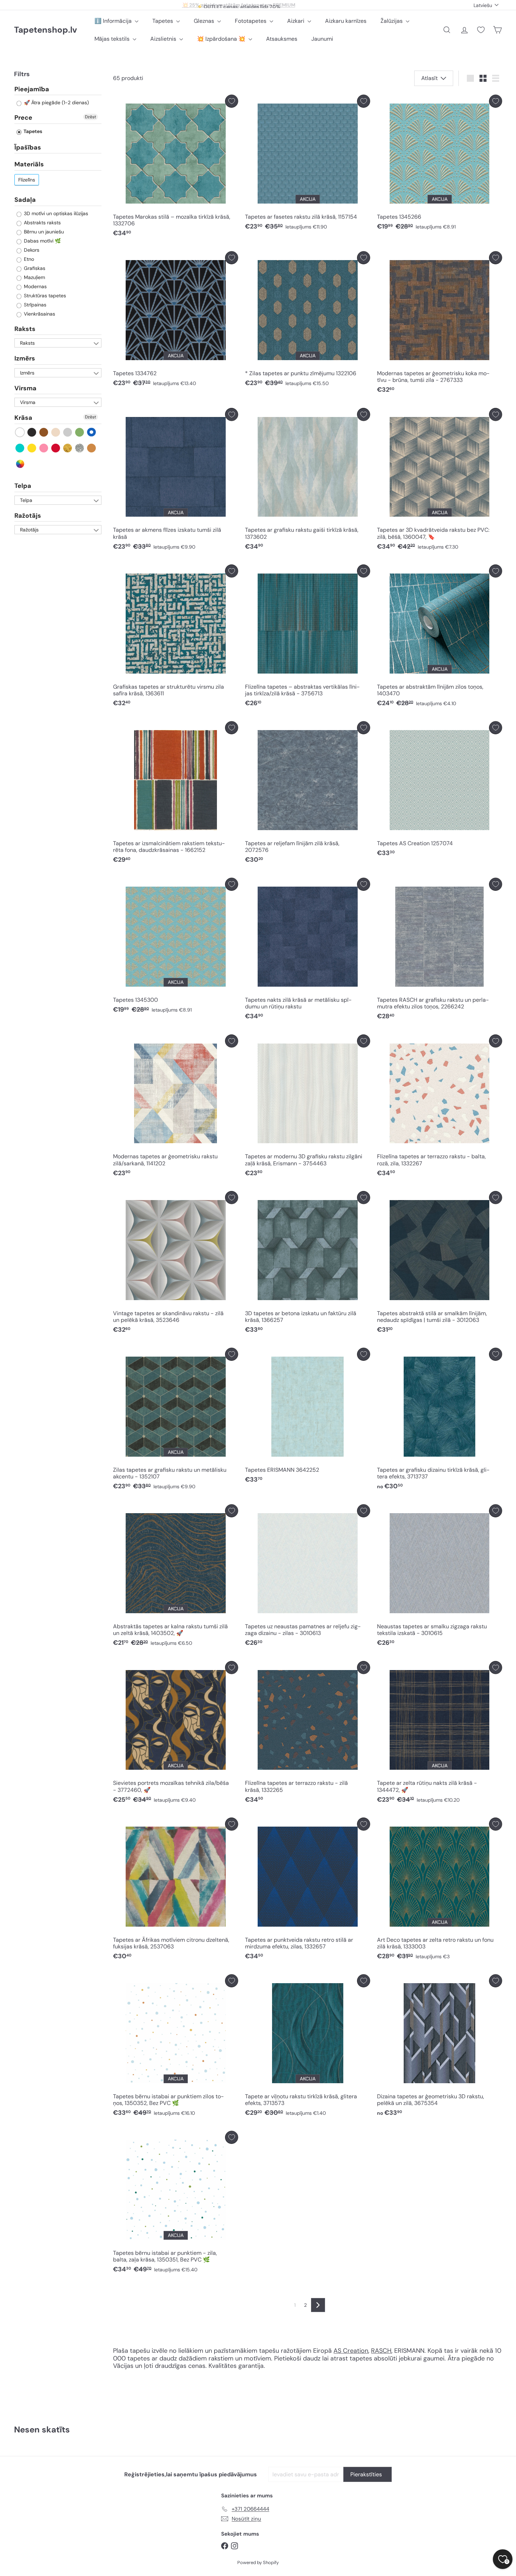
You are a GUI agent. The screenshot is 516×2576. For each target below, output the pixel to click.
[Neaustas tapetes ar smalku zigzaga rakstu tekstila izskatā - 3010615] (439, 1577)
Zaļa (80, 432)
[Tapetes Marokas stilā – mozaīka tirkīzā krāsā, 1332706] (176, 168)
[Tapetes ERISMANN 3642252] (307, 1418)
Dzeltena (32, 448)
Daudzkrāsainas (20, 464)
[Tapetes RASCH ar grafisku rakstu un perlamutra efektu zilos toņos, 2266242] (439, 951)
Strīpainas (34, 305)
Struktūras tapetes (44, 296)
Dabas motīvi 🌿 (42, 241)
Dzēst (91, 117)
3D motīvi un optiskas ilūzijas (55, 213)
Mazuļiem (34, 277)
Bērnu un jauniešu (43, 232)
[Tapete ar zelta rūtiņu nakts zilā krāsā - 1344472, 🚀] (439, 1734)
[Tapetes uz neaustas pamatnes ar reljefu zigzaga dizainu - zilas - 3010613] (307, 1577)
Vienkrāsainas (39, 314)
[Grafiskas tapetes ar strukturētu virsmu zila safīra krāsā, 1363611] (176, 637)
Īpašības (28, 147)
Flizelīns (27, 180)
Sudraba (80, 448)
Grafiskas (34, 268)
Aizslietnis (164, 39)
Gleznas (205, 21)
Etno (28, 259)
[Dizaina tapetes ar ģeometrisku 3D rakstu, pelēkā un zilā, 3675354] (439, 2047)
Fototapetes (251, 21)
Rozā (44, 448)
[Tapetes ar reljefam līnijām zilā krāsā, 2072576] (307, 794)
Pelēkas (68, 432)
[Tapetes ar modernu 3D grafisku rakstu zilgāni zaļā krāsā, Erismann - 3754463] (307, 1107)
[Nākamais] (318, 2305)
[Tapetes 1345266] (439, 164)
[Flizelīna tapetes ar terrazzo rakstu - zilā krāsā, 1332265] (307, 1734)
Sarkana (56, 448)
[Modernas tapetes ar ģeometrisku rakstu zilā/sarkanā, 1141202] (176, 1107)
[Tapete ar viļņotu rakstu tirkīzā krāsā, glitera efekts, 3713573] (307, 2047)
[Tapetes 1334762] (176, 321)
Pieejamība (32, 90)
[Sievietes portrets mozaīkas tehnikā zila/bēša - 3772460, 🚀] (176, 1734)
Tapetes (163, 21)
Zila (92, 432)
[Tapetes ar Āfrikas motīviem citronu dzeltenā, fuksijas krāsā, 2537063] (176, 1890)
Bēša (56, 432)
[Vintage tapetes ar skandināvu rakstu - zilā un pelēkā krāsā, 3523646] (176, 1264)
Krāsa (23, 418)
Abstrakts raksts (42, 223)
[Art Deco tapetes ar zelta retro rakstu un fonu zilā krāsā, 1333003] (439, 1890)
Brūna (44, 432)
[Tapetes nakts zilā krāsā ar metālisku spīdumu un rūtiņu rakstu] (307, 951)
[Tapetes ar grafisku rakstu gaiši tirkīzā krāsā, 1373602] (307, 481)
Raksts (25, 329)
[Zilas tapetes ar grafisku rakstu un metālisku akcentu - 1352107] (176, 1421)
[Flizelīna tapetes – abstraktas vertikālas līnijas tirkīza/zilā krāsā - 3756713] (307, 637)
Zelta (68, 448)
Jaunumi (322, 39)
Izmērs (25, 359)
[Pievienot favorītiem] (231, 101)
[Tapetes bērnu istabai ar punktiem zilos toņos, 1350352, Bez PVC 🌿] (176, 2047)
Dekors (31, 250)
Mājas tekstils (113, 39)
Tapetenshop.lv (45, 30)
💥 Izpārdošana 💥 (222, 39)
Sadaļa (25, 200)
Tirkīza (20, 448)
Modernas (35, 286)
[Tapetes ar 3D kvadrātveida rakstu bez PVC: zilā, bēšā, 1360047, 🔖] (439, 481)
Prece (23, 118)
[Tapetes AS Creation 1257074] (439, 791)
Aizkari (296, 21)
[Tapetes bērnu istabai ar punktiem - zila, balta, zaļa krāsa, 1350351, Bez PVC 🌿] (176, 2204)
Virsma (25, 388)
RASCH (381, 2351)
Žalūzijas (392, 21)
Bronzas (92, 448)
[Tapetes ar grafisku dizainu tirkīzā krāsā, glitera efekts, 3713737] (439, 1421)
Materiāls (29, 165)
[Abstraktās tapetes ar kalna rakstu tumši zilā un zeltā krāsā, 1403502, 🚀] (176, 1577)
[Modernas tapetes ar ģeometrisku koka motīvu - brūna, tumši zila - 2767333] (439, 324)
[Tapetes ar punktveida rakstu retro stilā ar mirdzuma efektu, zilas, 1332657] (307, 1890)
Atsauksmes (282, 39)
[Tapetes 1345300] (176, 948)
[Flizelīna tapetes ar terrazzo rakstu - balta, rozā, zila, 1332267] (439, 1107)
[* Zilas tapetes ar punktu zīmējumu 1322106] (307, 321)
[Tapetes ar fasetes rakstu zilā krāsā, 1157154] (307, 164)
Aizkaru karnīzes (346, 21)
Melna (32, 432)
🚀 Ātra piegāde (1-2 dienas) (56, 103)
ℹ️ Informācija (114, 21)
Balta (20, 432)
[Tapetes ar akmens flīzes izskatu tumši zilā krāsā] (176, 481)
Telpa (23, 486)
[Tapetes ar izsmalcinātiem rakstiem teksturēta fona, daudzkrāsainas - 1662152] (176, 794)
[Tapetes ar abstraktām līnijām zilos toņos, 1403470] (439, 637)
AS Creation (351, 2351)
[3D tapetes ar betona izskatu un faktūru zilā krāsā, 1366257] (307, 1264)
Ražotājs (28, 516)
